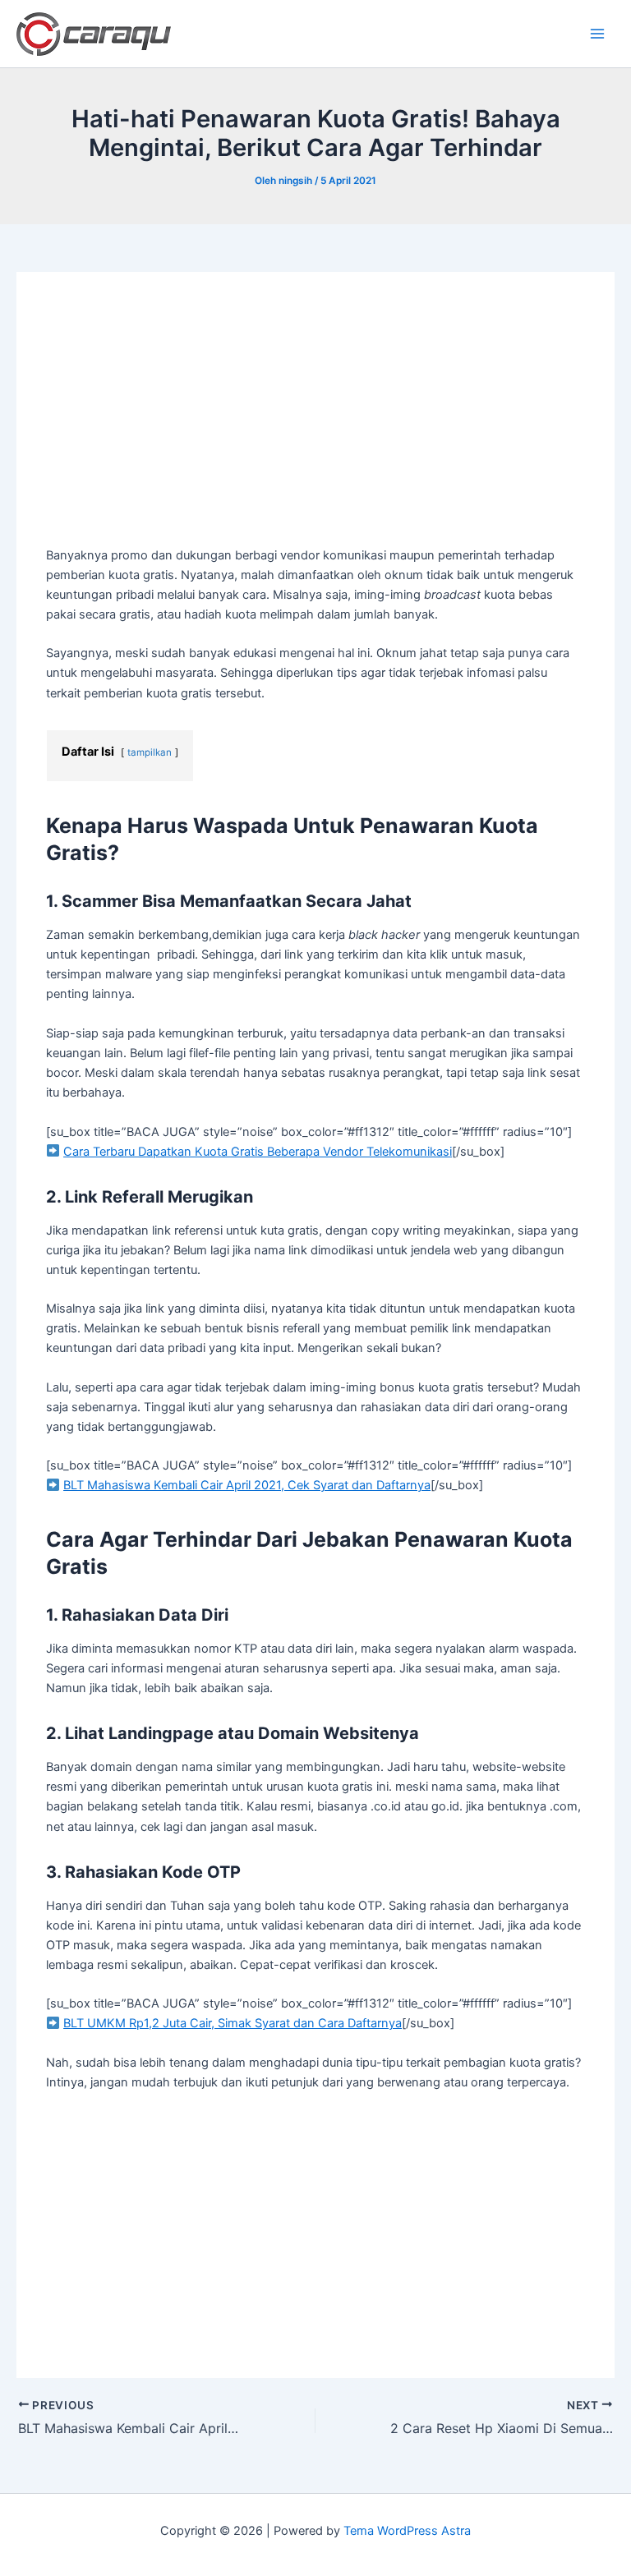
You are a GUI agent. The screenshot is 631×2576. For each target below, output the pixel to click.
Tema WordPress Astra (407, 2531)
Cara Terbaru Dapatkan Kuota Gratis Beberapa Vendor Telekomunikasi (258, 1152)
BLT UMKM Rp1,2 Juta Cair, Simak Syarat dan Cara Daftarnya (233, 2023)
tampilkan (150, 752)
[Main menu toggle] (597, 34)
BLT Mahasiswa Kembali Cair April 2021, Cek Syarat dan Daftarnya (247, 1485)
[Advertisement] (316, 424)
